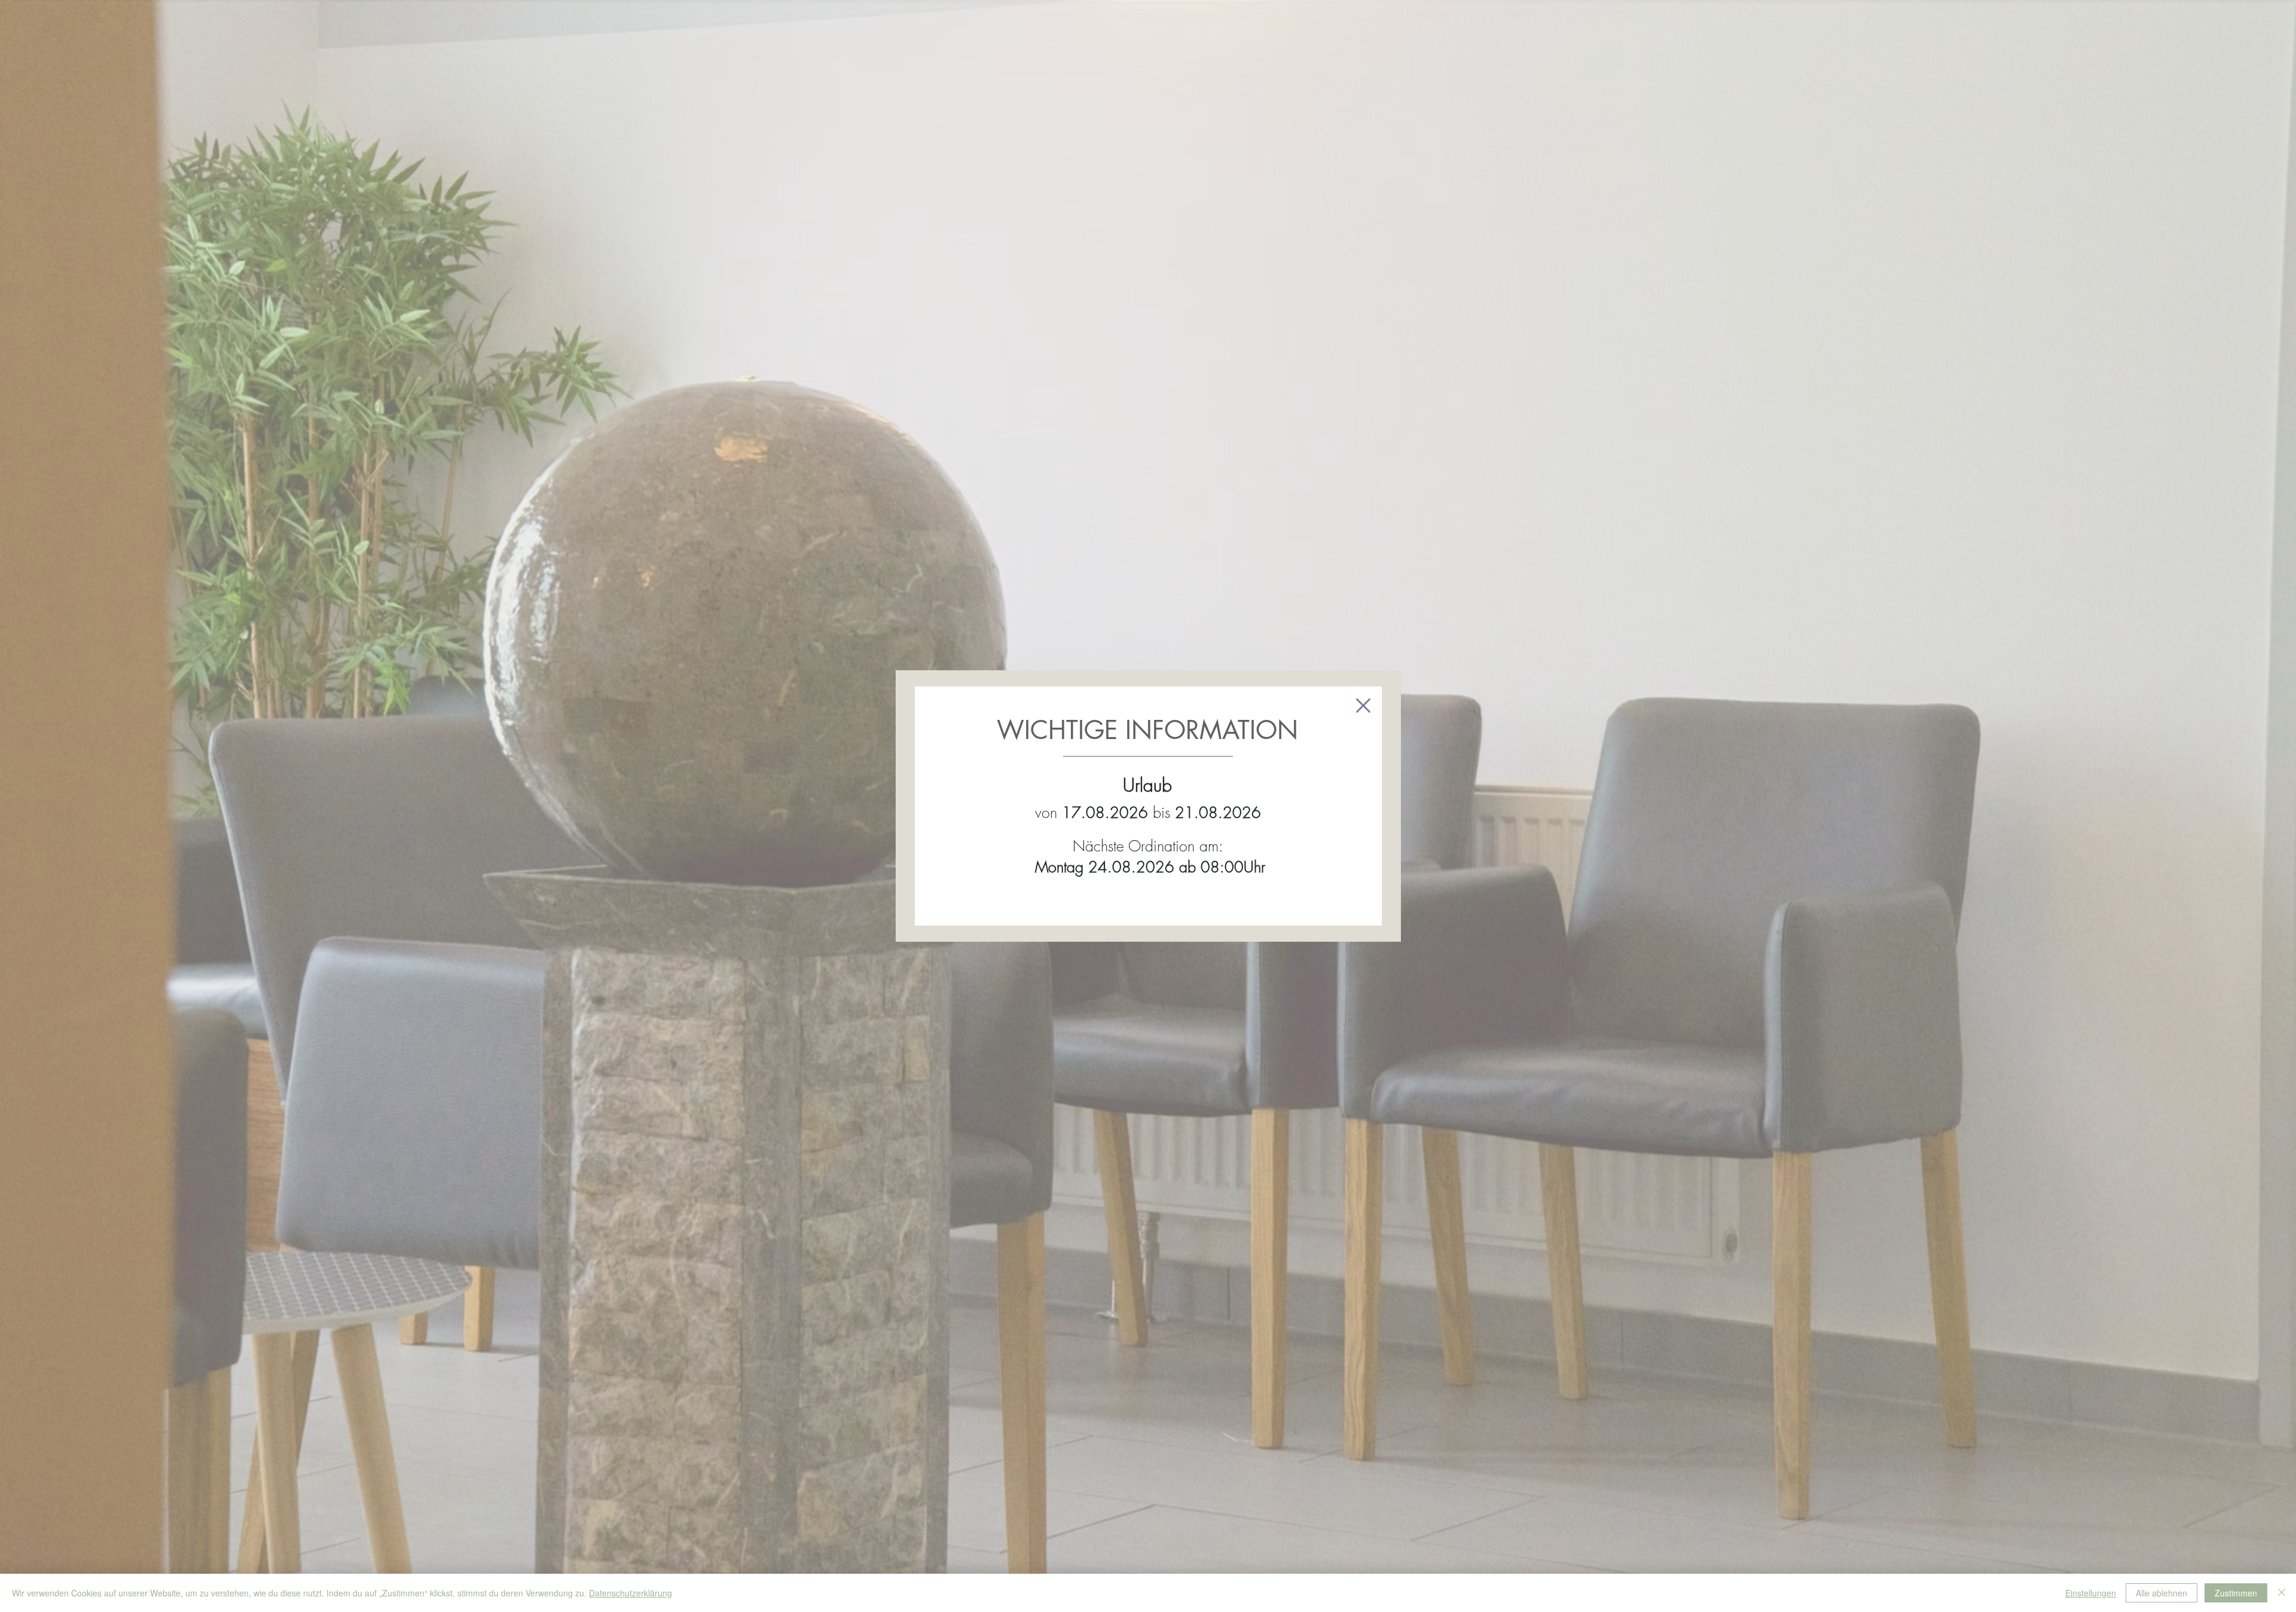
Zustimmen (2236, 1593)
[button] (1363, 706)
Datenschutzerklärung (631, 1593)
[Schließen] (2282, 1593)
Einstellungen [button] (2091, 1593)
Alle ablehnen (2161, 1593)
